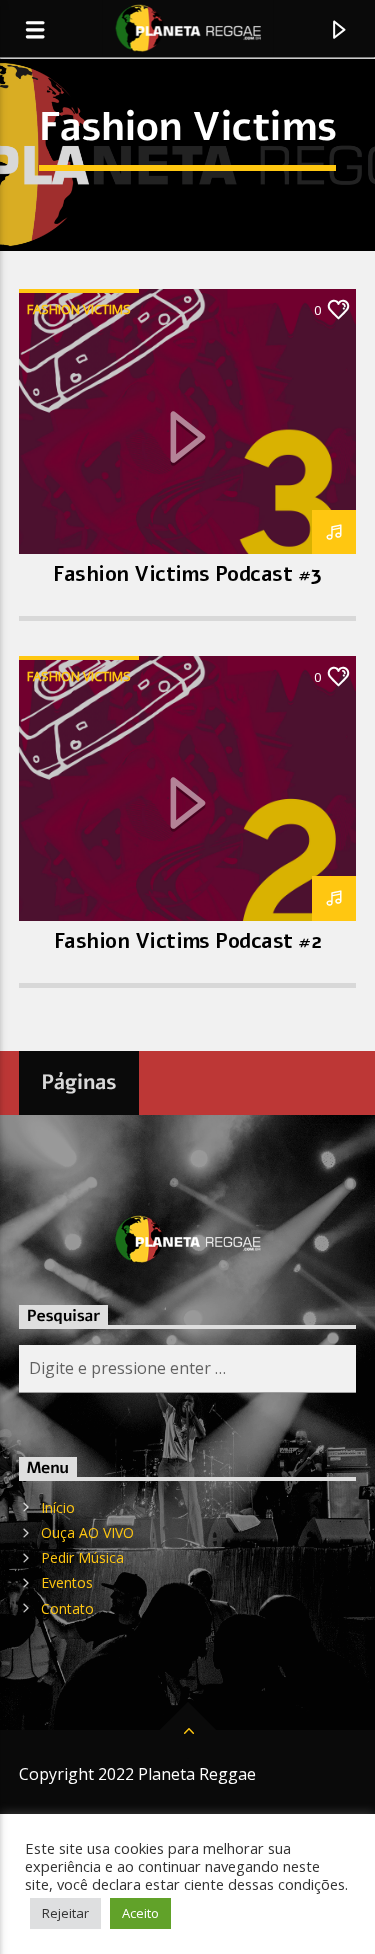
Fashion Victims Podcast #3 (187, 574)
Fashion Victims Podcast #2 (187, 941)
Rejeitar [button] (65, 1913)
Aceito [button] (140, 1913)
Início (58, 1507)
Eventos (67, 1582)
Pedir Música (82, 1557)
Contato (67, 1608)
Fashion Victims (79, 309)
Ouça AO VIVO (87, 1532)
